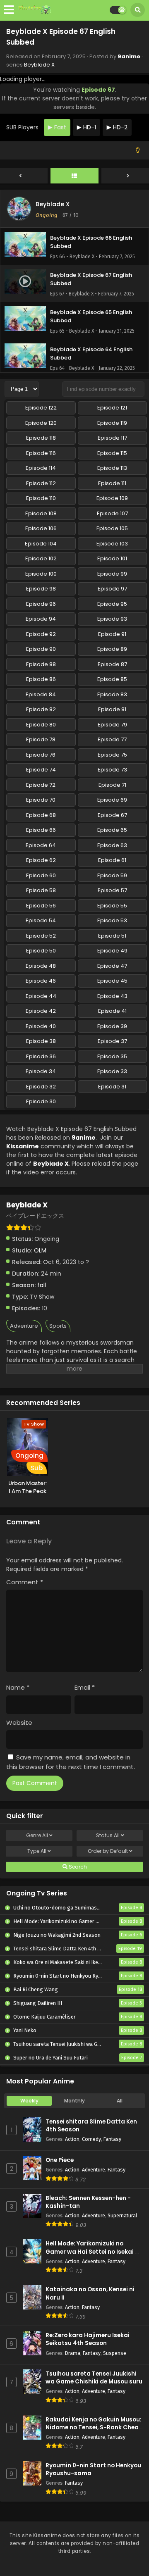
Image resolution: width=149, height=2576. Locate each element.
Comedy (91, 2139)
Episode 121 (112, 408)
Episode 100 (41, 574)
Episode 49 (112, 951)
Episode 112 (41, 483)
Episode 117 (112, 438)
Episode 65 (112, 830)
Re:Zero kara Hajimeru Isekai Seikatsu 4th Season (88, 2339)
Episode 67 (112, 815)
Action (72, 2139)
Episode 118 (41, 438)
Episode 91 (112, 634)
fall (42, 1285)
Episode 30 (41, 1101)
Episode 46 (41, 981)
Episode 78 (41, 739)
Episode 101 (112, 558)
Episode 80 (41, 725)
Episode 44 (41, 996)
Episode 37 (112, 1041)
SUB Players (22, 127)
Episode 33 (112, 1071)
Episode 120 (41, 423)
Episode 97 (112, 589)
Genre (37, 1835)
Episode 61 (112, 860)
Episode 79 (112, 725)
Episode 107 (112, 513)
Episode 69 (112, 800)
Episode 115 (112, 453)
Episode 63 (112, 845)
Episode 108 (41, 513)
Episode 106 (41, 528)
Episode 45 (112, 981)
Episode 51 (112, 936)
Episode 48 (41, 966)
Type (37, 1851)
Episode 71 (112, 785)
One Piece (60, 2160)
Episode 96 (41, 604)
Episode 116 (41, 453)
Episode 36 (41, 1056)
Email (85, 1687)
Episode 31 (112, 1087)
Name (18, 1687)
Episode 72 (41, 785)
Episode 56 (41, 906)
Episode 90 (41, 649)
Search (77, 1867)
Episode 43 (112, 996)
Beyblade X (39, 65)
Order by (108, 1851)
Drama (73, 2353)
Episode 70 (41, 800)
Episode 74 (41, 770)
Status (108, 1835)
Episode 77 (112, 739)
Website (19, 1722)
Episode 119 (112, 423)
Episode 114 (41, 468)
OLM (40, 1250)
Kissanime (23, 1146)
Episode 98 (41, 589)
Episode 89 (112, 649)
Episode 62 (41, 860)
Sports (58, 1326)
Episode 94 (41, 619)
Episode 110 (41, 498)
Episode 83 (112, 694)
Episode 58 (41, 890)
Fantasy (112, 2139)
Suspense (115, 2353)
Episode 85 (112, 679)
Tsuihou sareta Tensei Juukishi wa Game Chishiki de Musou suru (94, 2378)
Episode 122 (41, 408)
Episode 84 (41, 694)
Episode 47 (112, 966)
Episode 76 (41, 755)
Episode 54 (41, 920)
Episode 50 (41, 951)
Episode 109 (112, 498)
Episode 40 (41, 1026)
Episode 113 (112, 468)
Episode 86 (41, 679)
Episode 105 (112, 528)
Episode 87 (112, 664)
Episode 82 (41, 709)
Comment (25, 1582)
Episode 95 (112, 604)
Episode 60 (41, 875)
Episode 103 (112, 544)
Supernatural (122, 2215)
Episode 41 (112, 1011)
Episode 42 (41, 1011)
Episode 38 (41, 1041)
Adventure (24, 1326)
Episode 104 (41, 544)
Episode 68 (41, 815)
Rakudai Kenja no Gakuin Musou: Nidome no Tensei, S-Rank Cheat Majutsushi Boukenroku (94, 2427)
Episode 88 (41, 664)
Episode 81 (112, 709)
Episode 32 (41, 1087)
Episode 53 (112, 920)
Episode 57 (112, 890)
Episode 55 (112, 906)
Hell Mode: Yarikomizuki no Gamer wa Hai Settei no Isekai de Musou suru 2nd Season (94, 2251)
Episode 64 (41, 845)
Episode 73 (112, 770)
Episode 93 (112, 619)
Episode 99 (112, 574)
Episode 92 (41, 634)
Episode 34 (41, 1071)
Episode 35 (112, 1056)
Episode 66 (41, 830)
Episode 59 (112, 875)
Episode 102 (41, 558)
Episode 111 (112, 483)
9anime (129, 56)
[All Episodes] (74, 176)
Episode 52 (41, 936)
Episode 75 (112, 755)
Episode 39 (112, 1026)
